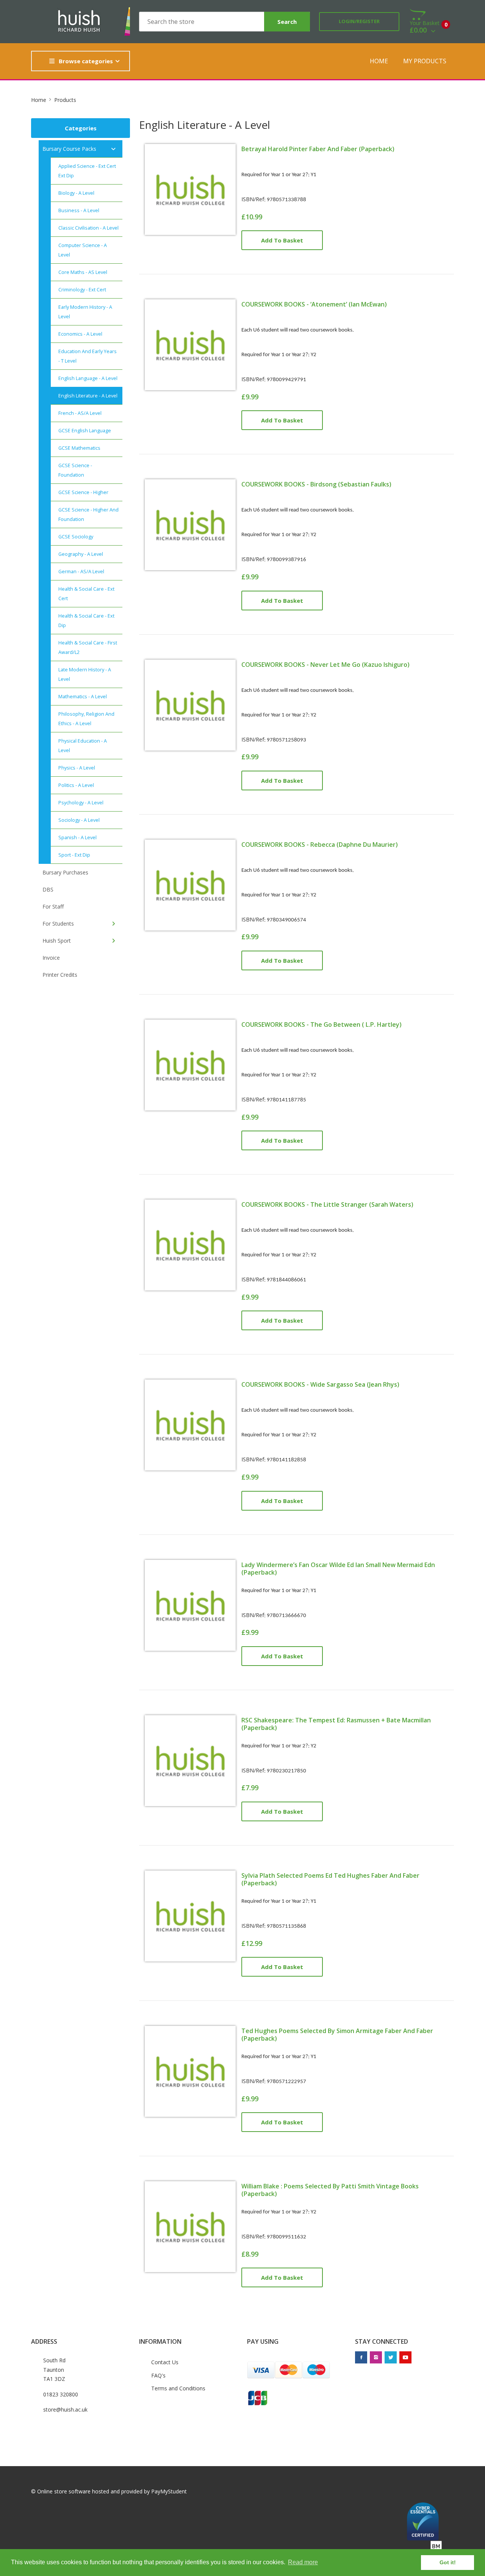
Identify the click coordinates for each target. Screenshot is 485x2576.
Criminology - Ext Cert (82, 290)
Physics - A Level (77, 768)
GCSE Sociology (76, 537)
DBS (48, 889)
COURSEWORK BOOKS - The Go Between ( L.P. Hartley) (322, 1024)
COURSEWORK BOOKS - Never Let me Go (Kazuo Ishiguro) (325, 665)
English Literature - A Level (88, 396)
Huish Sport (57, 941)
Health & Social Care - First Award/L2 (88, 648)
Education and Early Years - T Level (88, 356)
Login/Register (359, 21)
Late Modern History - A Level (85, 674)
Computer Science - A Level (83, 250)
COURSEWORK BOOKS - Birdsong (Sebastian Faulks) (316, 484)
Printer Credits (60, 975)
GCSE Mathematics (79, 448)
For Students (58, 924)
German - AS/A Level (81, 572)
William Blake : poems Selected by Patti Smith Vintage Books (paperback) (330, 2190)
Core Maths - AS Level (83, 272)
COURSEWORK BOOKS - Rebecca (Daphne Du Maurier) (320, 845)
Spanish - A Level (77, 838)
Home (379, 61)
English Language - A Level (88, 378)
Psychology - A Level (81, 803)
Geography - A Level (81, 554)
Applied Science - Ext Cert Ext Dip (87, 171)
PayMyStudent (169, 2491)
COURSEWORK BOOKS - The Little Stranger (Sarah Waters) (327, 1204)
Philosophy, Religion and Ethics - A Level (86, 719)
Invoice (51, 958)
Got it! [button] (448, 2562)
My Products (425, 61)
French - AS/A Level (80, 413)
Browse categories (86, 61)
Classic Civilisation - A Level (88, 228)
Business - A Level (79, 210)
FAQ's (158, 2375)
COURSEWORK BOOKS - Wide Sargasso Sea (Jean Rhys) (320, 1384)
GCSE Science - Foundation (75, 470)
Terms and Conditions (178, 2388)
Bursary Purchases (65, 872)
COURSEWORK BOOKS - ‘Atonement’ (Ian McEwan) (314, 304)
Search (287, 22)
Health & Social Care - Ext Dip (86, 621)
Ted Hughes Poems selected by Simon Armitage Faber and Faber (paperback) (337, 2035)
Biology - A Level (76, 193)
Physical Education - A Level (83, 746)
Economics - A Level (80, 334)
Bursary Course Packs (69, 149)
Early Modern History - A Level (85, 312)
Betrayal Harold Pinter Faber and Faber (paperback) (318, 149)
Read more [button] (303, 2562)
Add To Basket (282, 240)
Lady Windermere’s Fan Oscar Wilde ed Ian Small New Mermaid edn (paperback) (338, 1569)
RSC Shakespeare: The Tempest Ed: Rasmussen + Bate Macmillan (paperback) (336, 1724)
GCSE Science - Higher (83, 492)
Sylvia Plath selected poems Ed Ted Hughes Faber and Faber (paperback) (330, 1879)
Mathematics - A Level (83, 697)
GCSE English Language (85, 431)
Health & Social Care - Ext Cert (86, 594)
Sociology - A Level (79, 820)
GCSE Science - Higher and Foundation (88, 515)
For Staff (53, 906)
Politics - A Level (76, 785)
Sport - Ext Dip (74, 855)
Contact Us (165, 2362)
